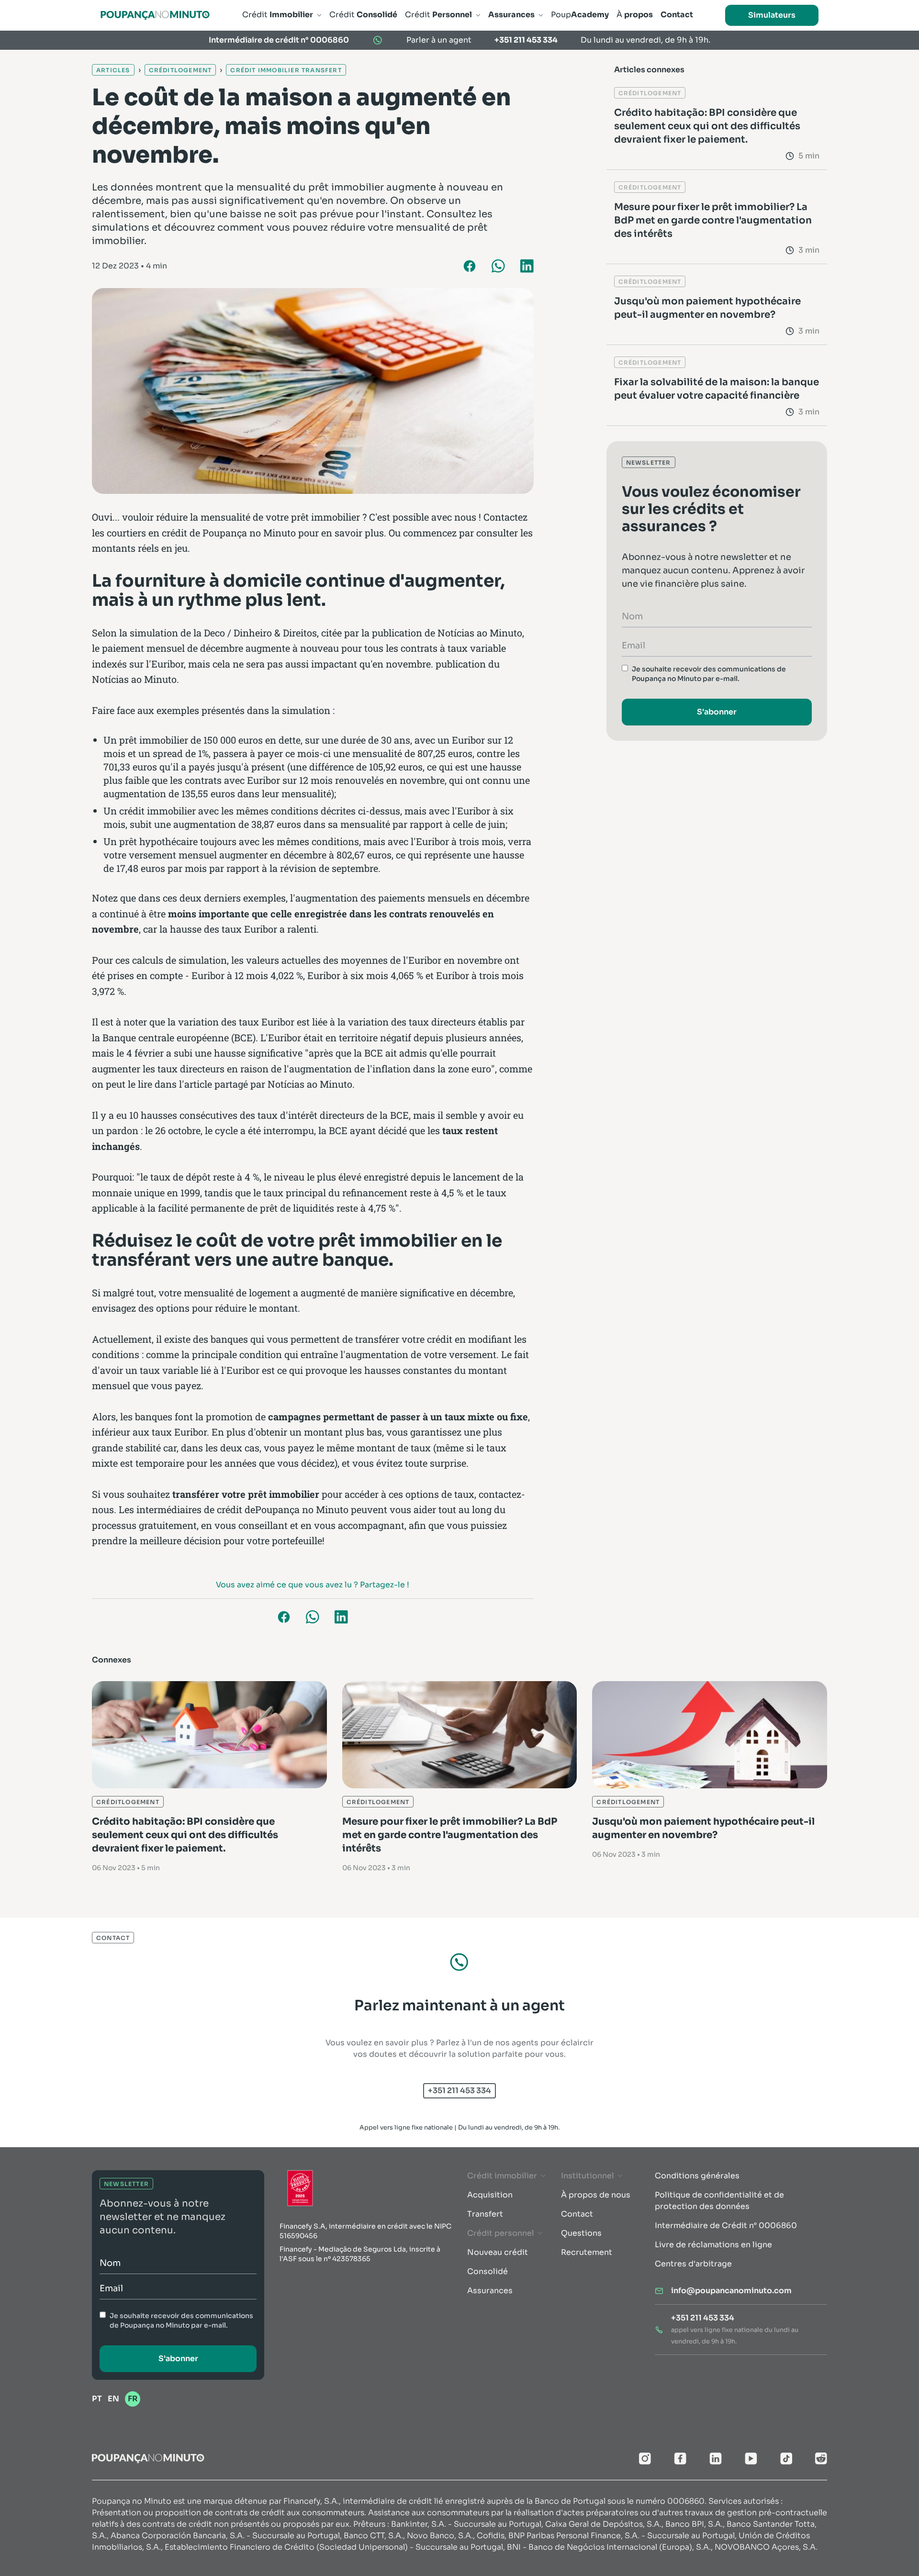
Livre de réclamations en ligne (713, 2245)
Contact (577, 2214)
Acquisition (490, 2195)
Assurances (490, 2291)
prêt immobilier (154, 740)
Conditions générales (697, 2176)
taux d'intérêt (287, 1115)
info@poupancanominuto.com (731, 2291)
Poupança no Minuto (249, 533)
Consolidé (488, 2271)
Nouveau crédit (498, 2252)
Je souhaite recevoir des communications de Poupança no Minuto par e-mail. (709, 674)
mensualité (209, 1293)
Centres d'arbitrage (693, 2264)
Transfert (485, 2214)
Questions (581, 2233)
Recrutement (587, 2252)
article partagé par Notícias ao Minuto (268, 1084)
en (113, 2399)
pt (97, 2399)
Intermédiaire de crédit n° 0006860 (279, 40)
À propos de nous (596, 2195)
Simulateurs (772, 15)
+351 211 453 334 (526, 40)
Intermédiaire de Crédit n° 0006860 (726, 2225)
